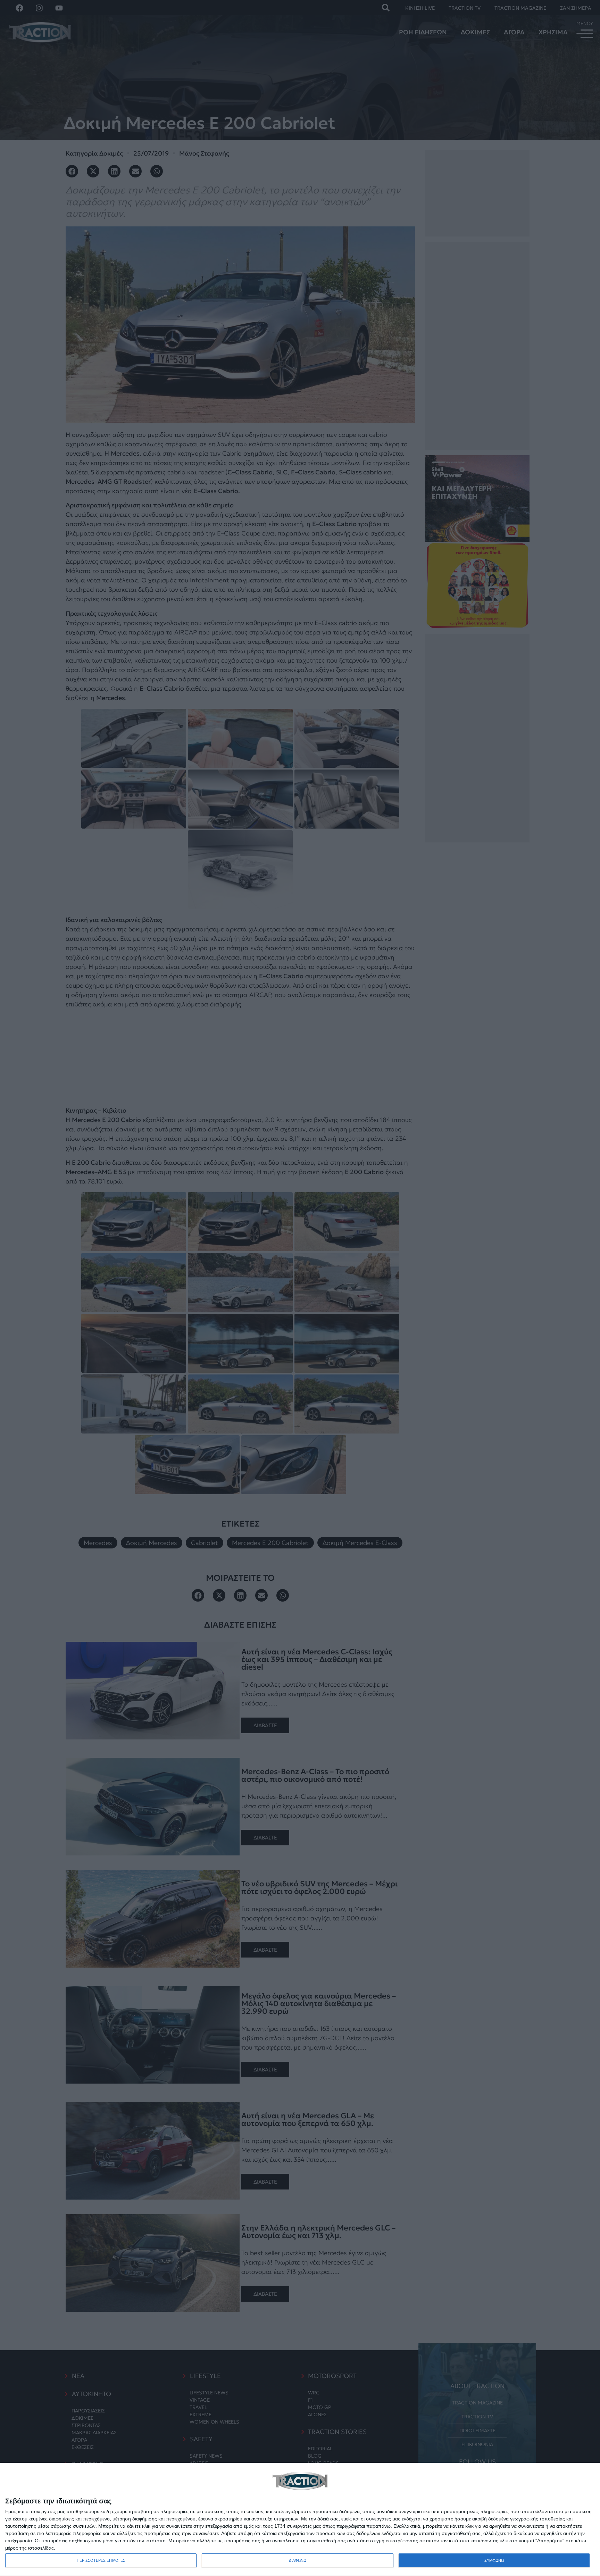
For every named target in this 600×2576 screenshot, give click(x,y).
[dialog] (300, 2520)
